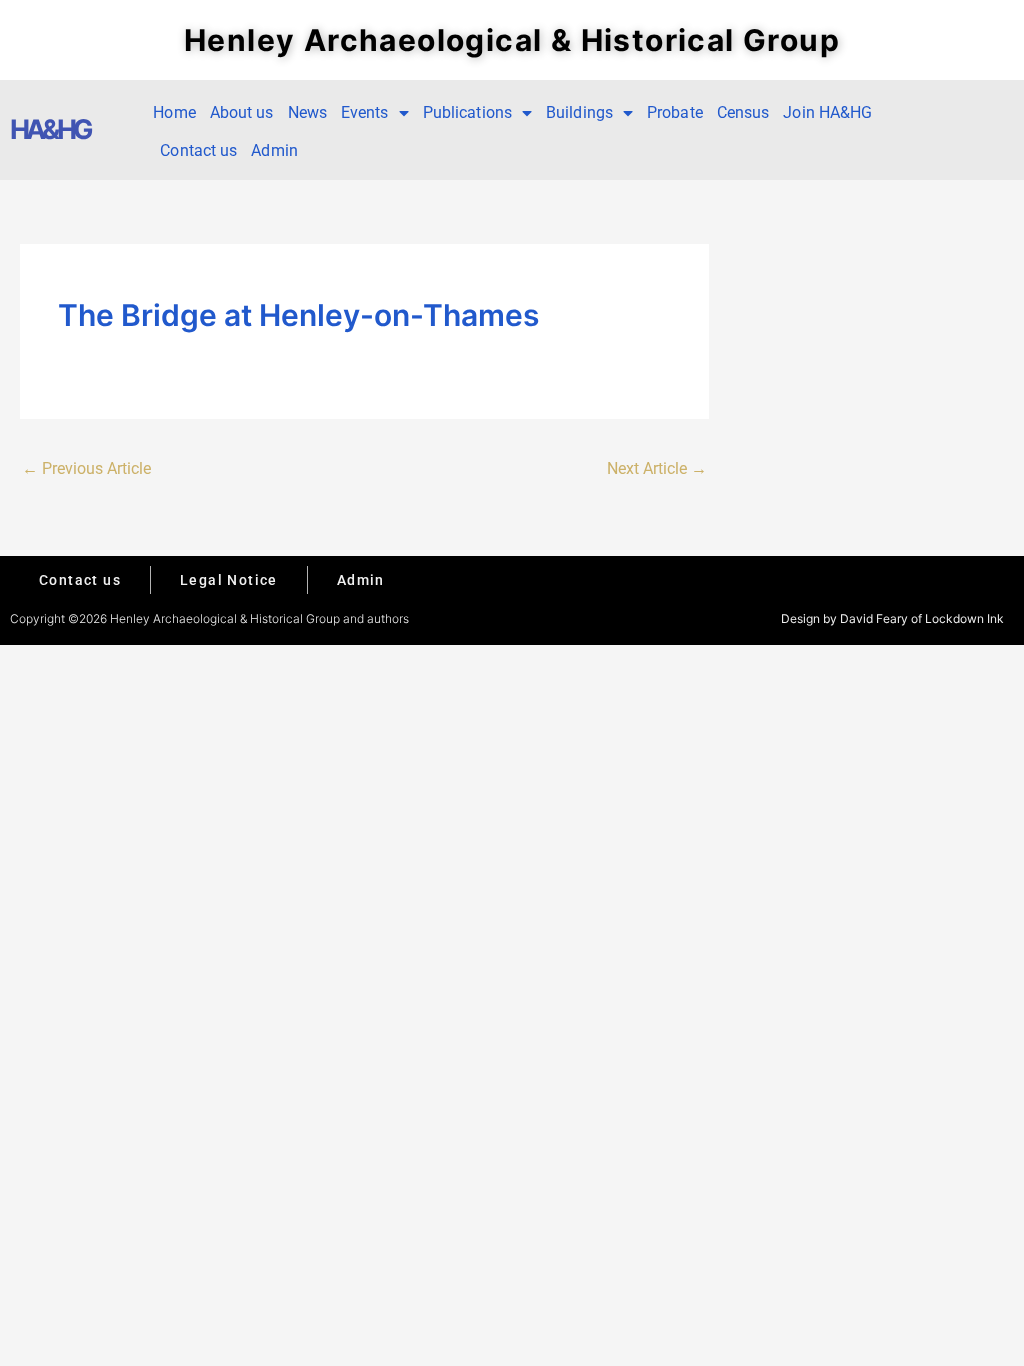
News (307, 112)
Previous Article (86, 468)
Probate (675, 112)
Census (743, 112)
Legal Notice (229, 580)
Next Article (657, 468)
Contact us (198, 150)
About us (242, 112)
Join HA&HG (827, 112)
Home (174, 112)
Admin (274, 150)
